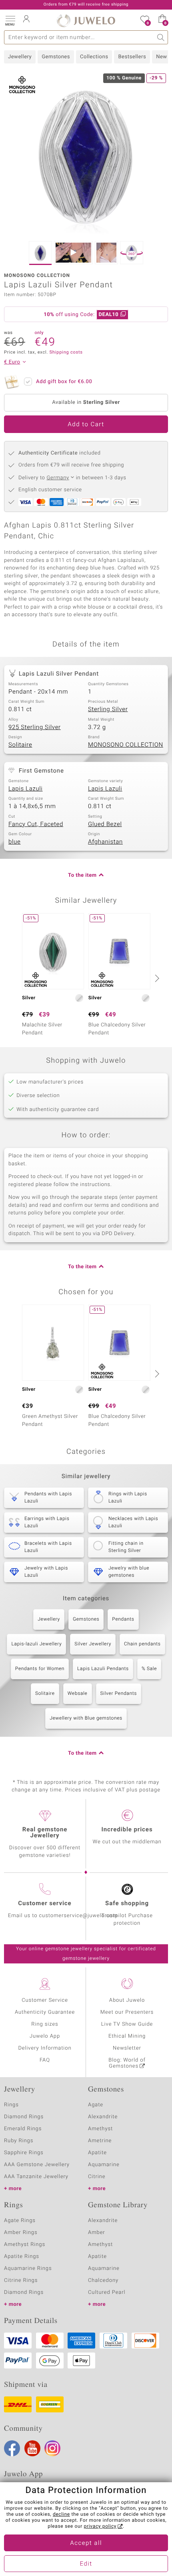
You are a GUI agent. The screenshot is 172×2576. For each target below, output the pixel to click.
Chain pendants (142, 1644)
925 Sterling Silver (35, 728)
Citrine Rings (21, 2280)
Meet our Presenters (127, 2012)
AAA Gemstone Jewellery (37, 2165)
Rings (11, 2105)
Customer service (45, 1904)
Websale (78, 1694)
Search (161, 37)
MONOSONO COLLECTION (126, 745)
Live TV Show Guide (127, 2024)
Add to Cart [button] (86, 425)
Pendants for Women (40, 1669)
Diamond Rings (24, 2117)
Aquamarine (104, 2165)
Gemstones (56, 57)
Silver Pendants (119, 1694)
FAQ (45, 2060)
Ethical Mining (127, 2036)
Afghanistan (105, 842)
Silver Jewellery (93, 1644)
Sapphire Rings (24, 2153)
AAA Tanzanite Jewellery (36, 2177)
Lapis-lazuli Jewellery (36, 1644)
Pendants (123, 1619)
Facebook (12, 2448)
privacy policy (100, 2527)
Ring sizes (45, 2024)
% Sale (149, 1669)
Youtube (32, 2448)
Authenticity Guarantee (45, 2012)
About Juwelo (127, 2000)
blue (14, 842)
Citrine (97, 2177)
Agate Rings (20, 2221)
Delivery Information (45, 2048)
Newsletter (127, 2048)
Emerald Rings (23, 2129)
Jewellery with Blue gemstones (86, 1718)
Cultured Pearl (107, 2292)
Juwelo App (45, 2036)
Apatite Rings (22, 2257)
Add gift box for (64, 382)
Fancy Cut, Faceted (36, 824)
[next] (156, 978)
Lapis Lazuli (26, 789)
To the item (82, 875)
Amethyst (100, 2129)
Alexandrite (103, 2117)
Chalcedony (103, 2280)
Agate (96, 2105)
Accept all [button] (86, 2543)
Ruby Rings (19, 2141)
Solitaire (20, 745)
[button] (10, 20)
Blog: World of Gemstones (127, 2063)
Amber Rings (21, 2233)
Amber (97, 2233)
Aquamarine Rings (28, 2269)
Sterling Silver (108, 710)
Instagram (52, 2448)
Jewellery (20, 57)
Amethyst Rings (25, 2245)
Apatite (97, 2153)
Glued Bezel (105, 824)
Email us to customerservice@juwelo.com (63, 1916)
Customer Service (45, 2000)
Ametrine (100, 2141)
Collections (94, 57)
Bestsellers (132, 57)
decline (61, 2515)
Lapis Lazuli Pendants (103, 1669)
